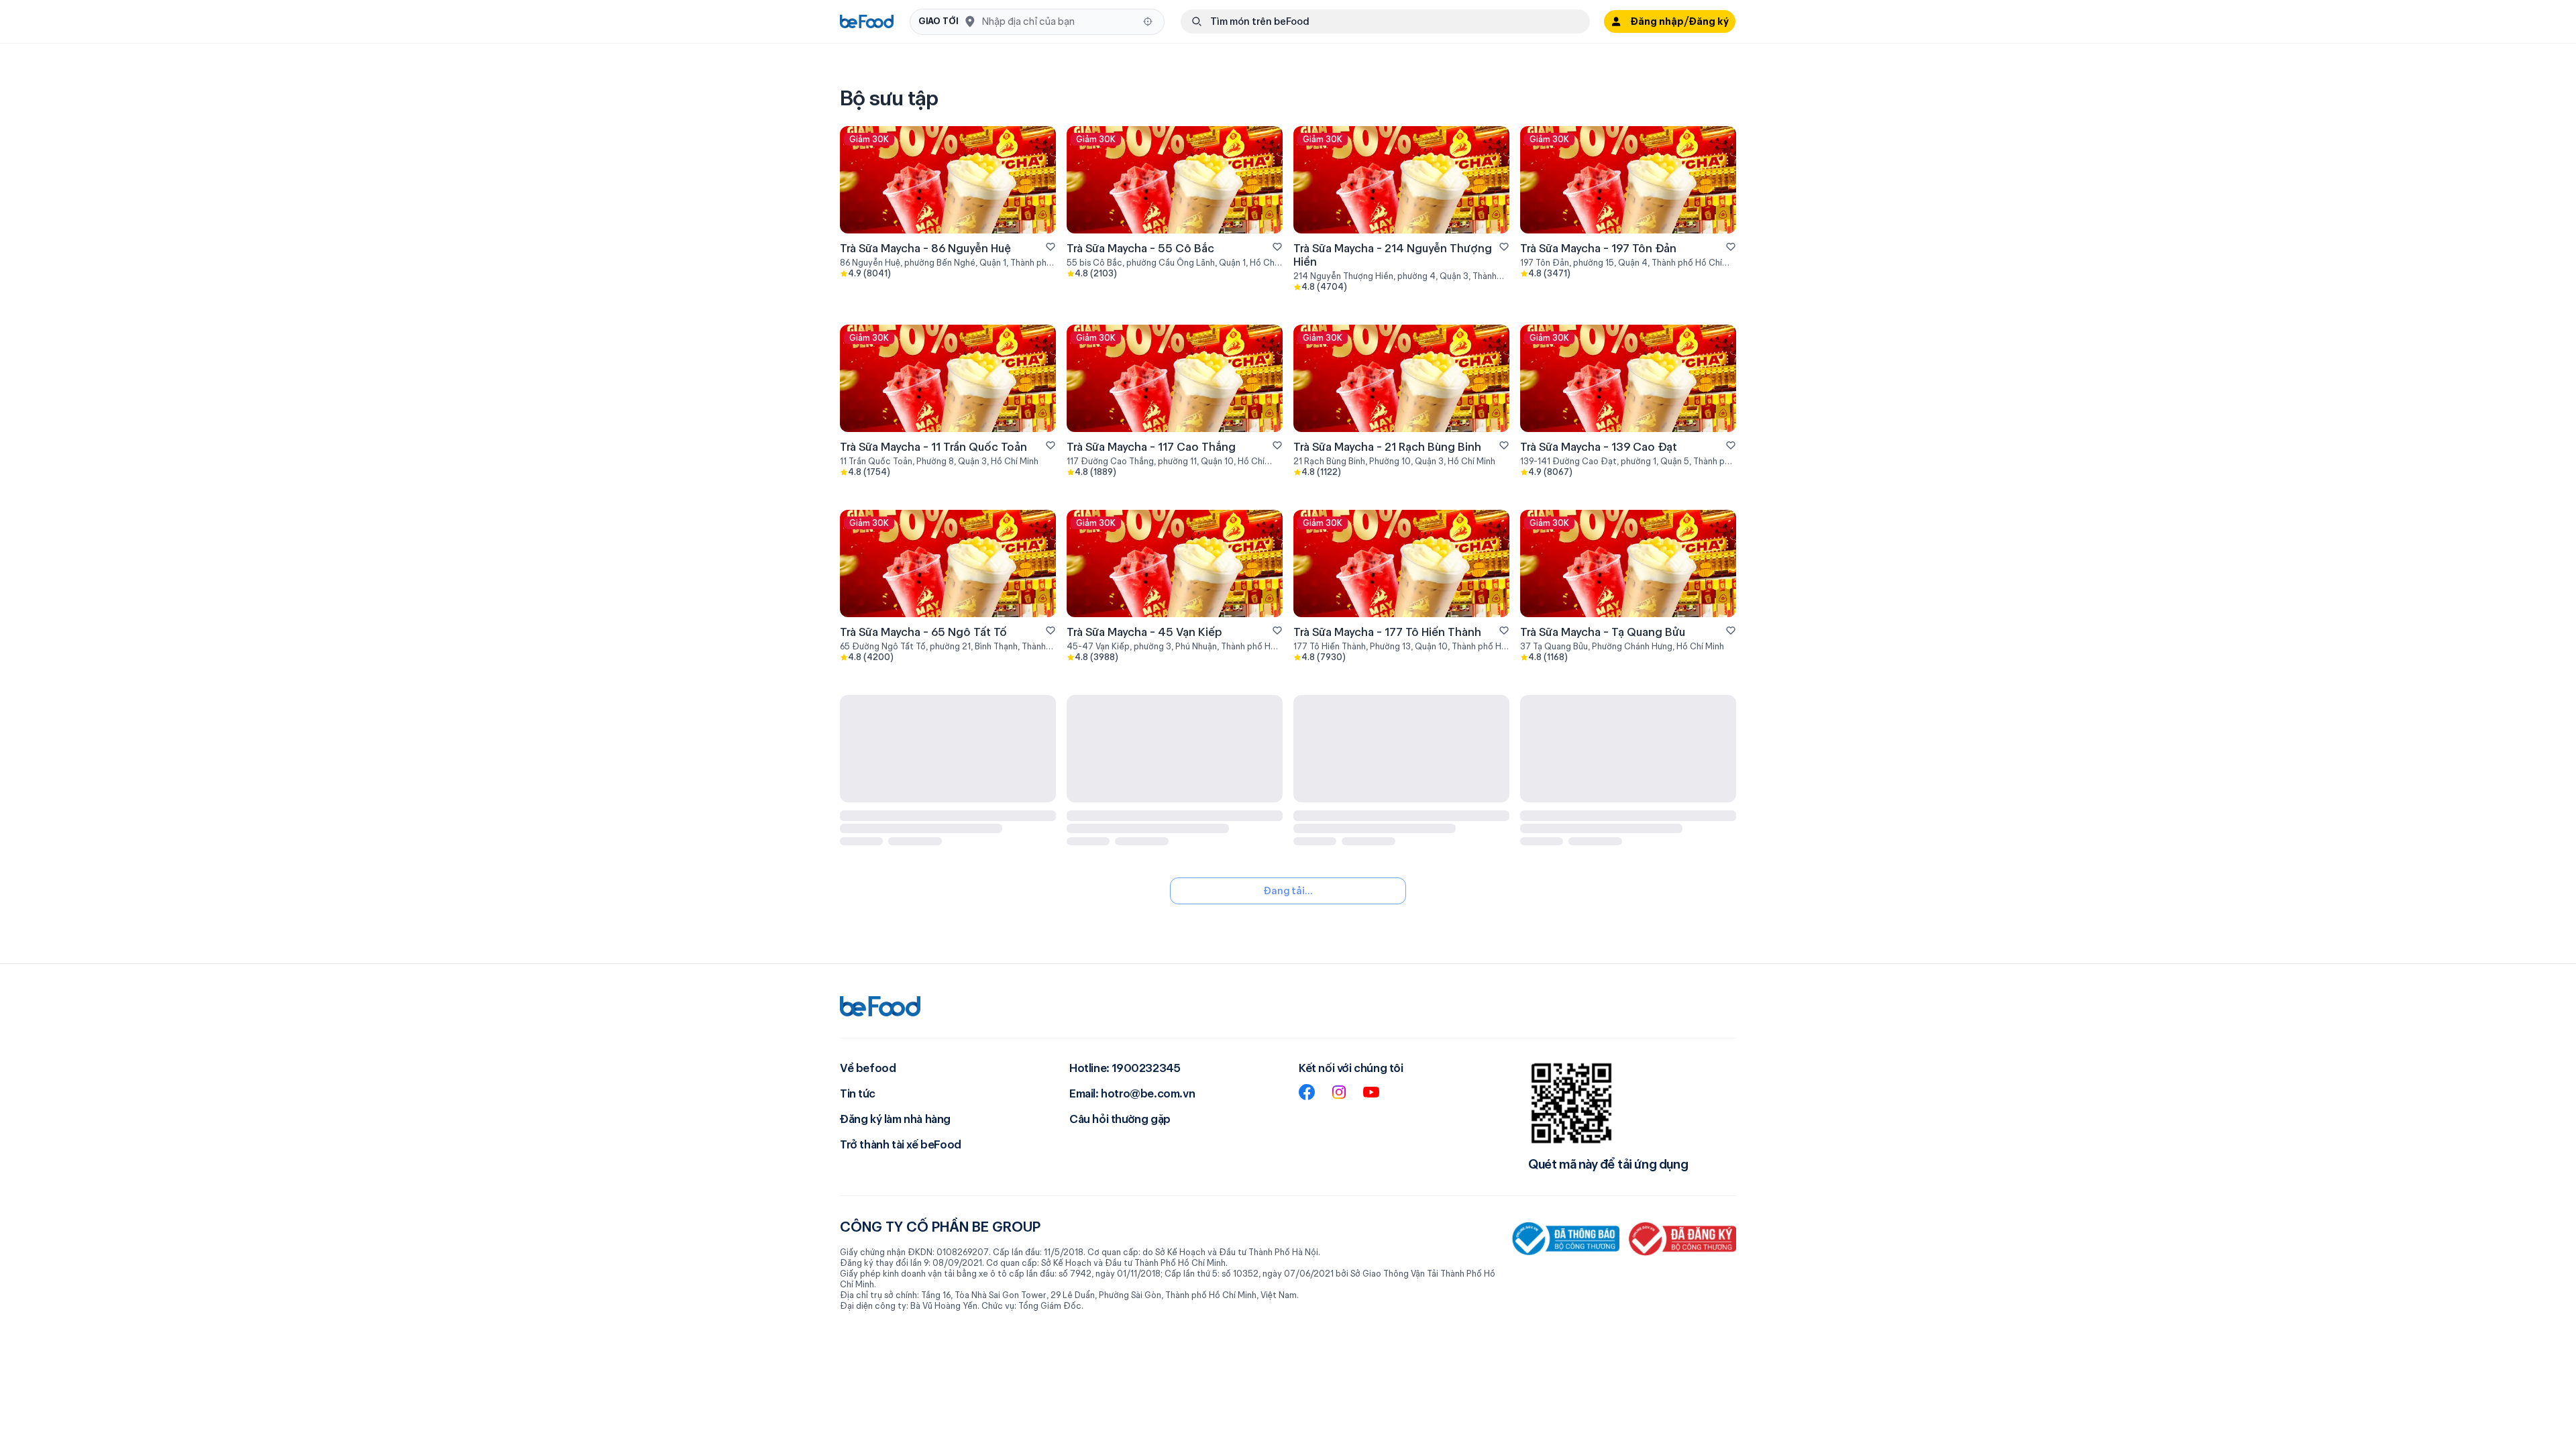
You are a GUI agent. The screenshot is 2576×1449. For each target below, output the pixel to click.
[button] (1037, 22)
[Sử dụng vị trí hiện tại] (1148, 21)
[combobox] (1058, 21)
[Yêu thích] (1051, 247)
